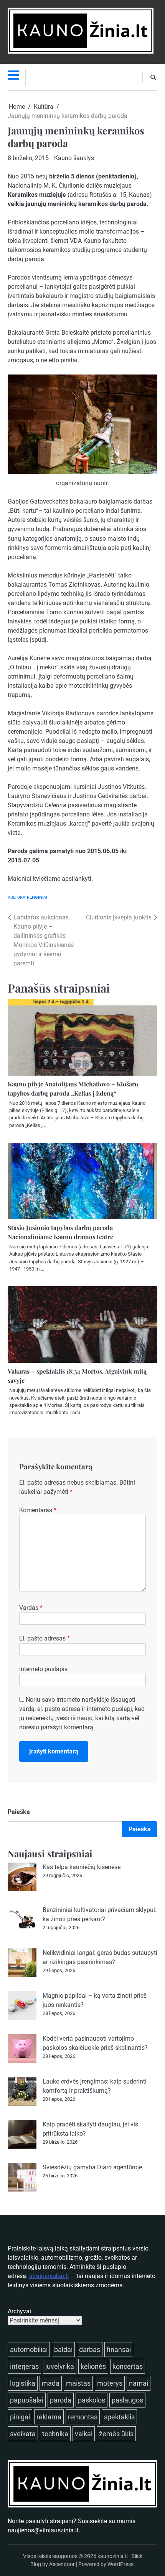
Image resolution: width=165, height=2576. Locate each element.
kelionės (93, 2366)
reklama (49, 2417)
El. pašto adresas (45, 1638)
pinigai (20, 2417)
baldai (63, 2349)
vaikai (84, 2434)
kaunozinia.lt (113, 2556)
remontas (83, 2417)
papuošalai (27, 2400)
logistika (23, 2383)
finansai (119, 2349)
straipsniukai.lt (49, 2276)
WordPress (120, 2564)
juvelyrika (60, 2366)
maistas (78, 2383)
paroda (61, 2400)
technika (55, 2434)
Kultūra (16, 897)
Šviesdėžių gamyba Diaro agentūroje (92, 2167)
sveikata (23, 2434)
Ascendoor (62, 2564)
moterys (110, 2383)
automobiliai (29, 2349)
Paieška (19, 1812)
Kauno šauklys (74, 158)
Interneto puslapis (43, 1669)
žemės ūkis (116, 2434)
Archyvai (19, 2311)
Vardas (31, 1608)
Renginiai (37, 897)
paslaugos (127, 2400)
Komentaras (38, 1510)
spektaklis (119, 2417)
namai (139, 2383)
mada (51, 2383)
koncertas (128, 2366)
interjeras (24, 2366)
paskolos (92, 2400)
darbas (90, 2349)
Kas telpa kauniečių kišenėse (82, 1867)
